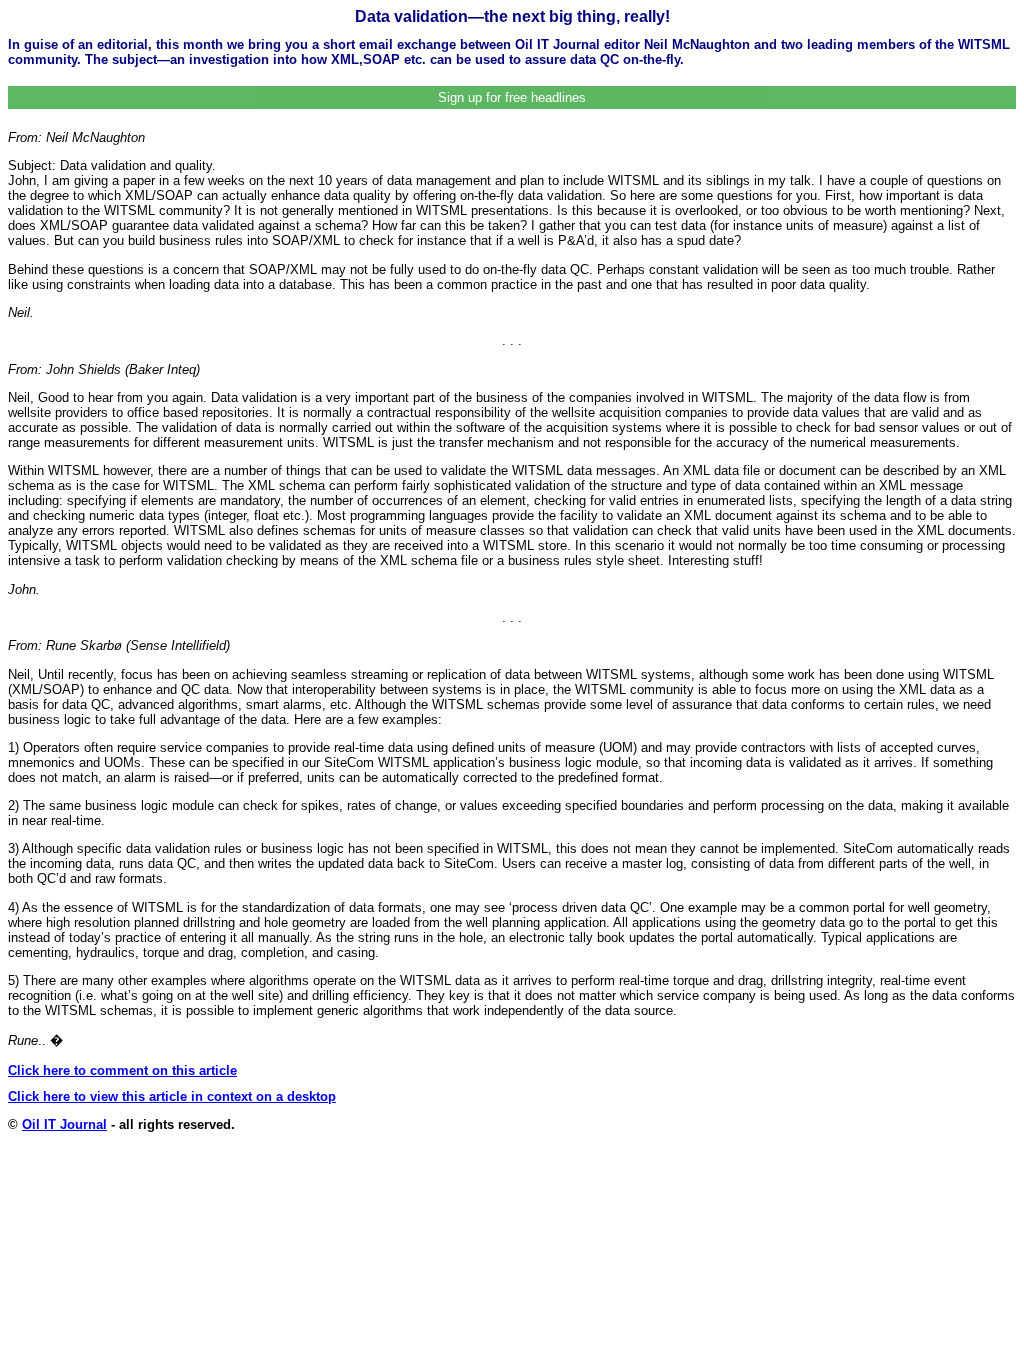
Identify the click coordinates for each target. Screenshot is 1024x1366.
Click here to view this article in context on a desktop (172, 1096)
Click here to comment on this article (122, 1070)
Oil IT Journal (64, 1124)
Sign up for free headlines (512, 97)
